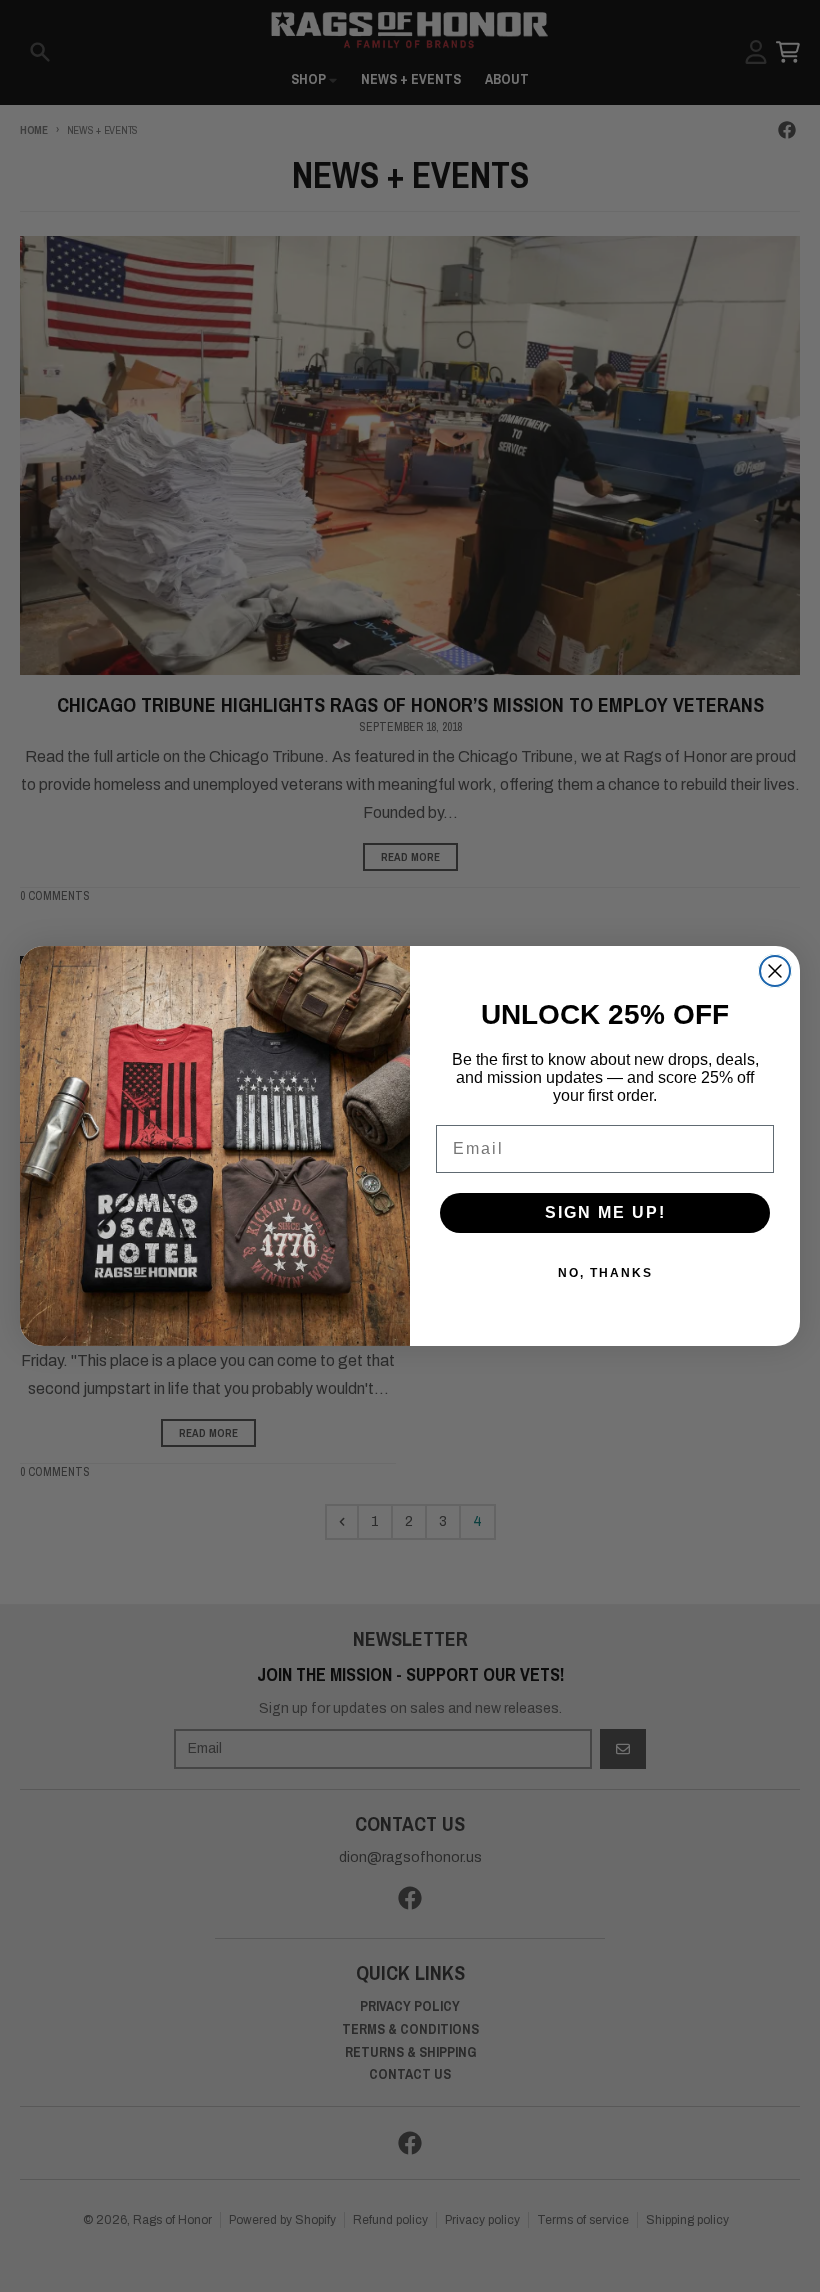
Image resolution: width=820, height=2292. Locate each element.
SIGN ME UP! (605, 1212)
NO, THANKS (605, 1273)
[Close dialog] (775, 971)
